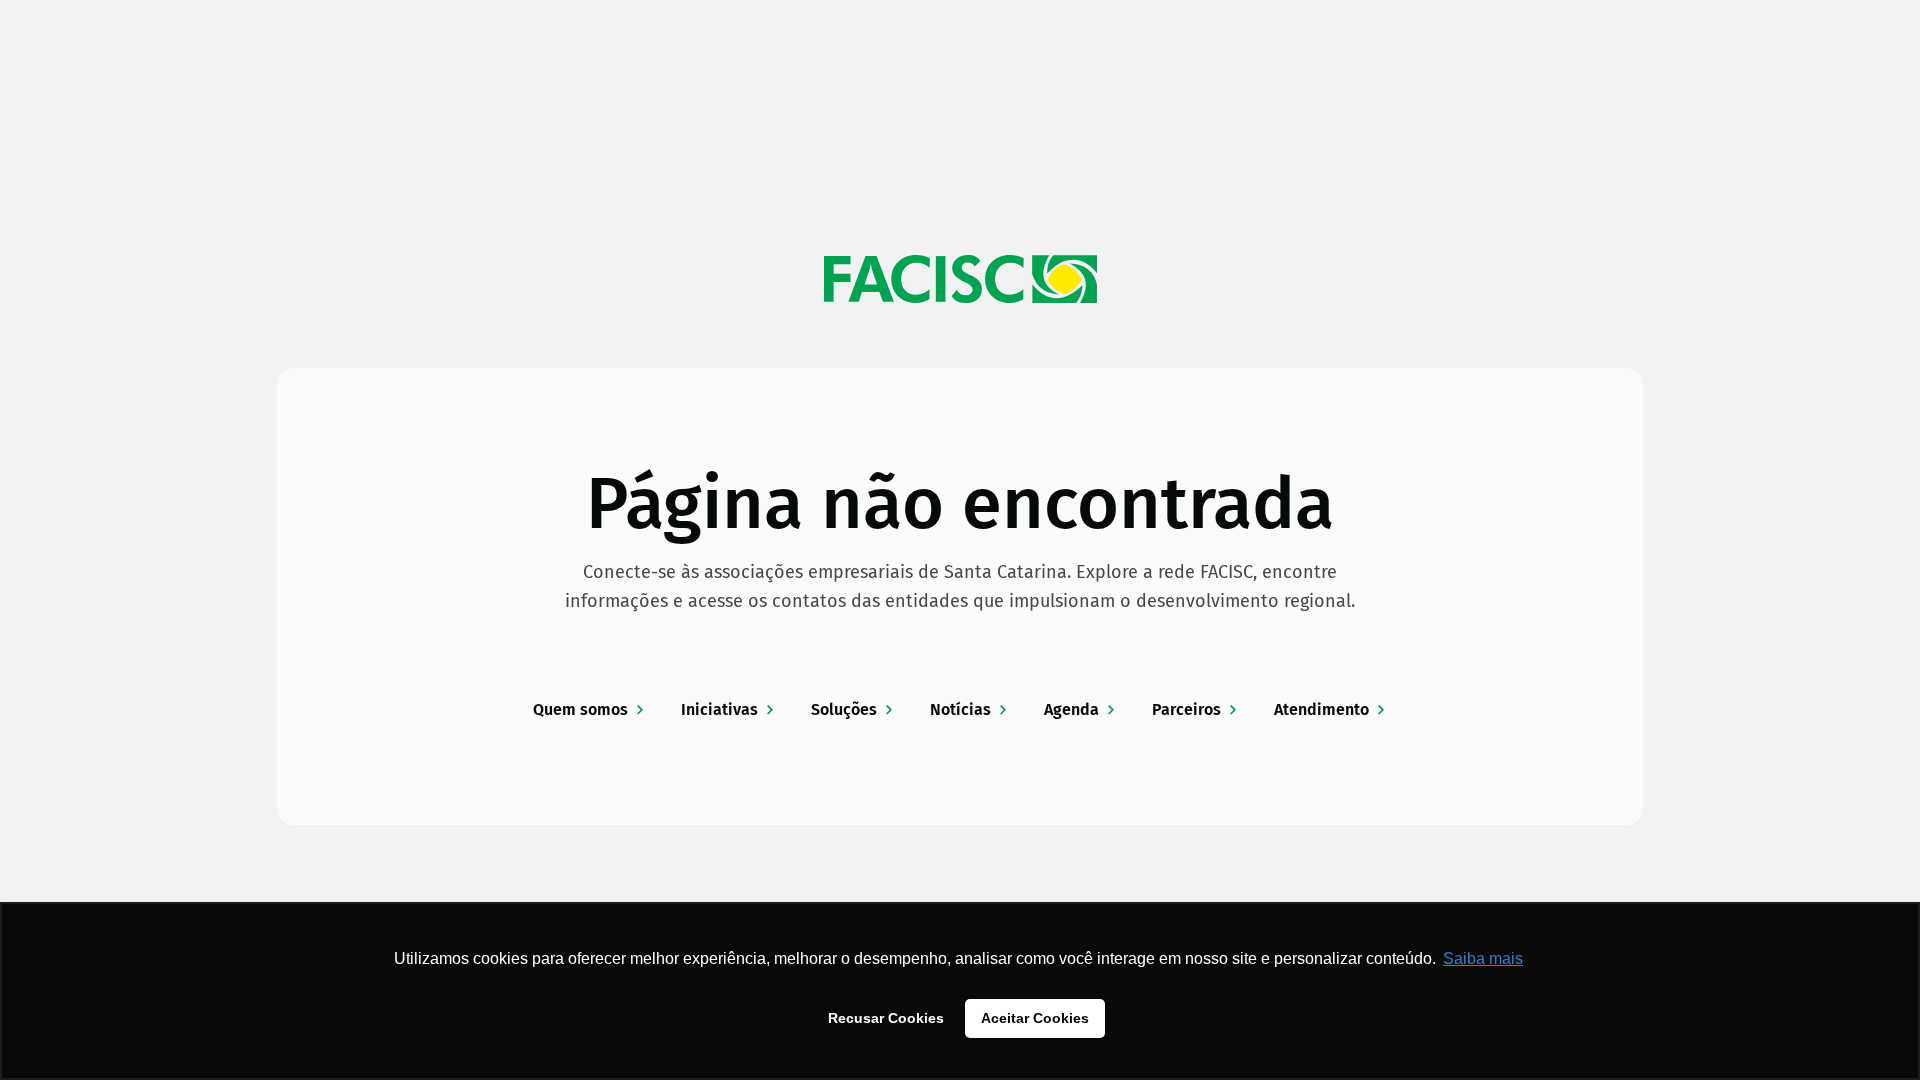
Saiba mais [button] (1483, 958)
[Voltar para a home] (960, 279)
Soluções (844, 709)
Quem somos (580, 709)
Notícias (960, 709)
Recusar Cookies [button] (886, 1018)
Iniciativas (719, 709)
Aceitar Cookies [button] (1035, 1018)
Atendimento (1321, 709)
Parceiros (1186, 709)
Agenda (1071, 709)
